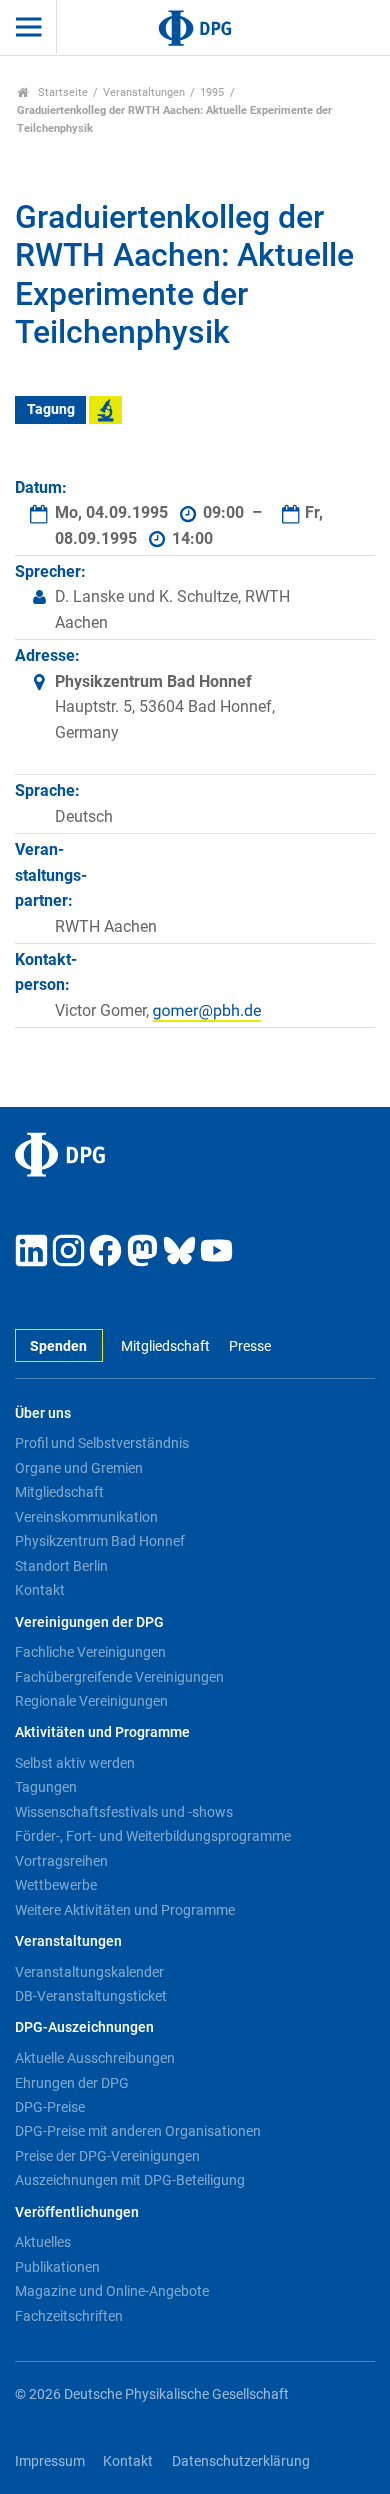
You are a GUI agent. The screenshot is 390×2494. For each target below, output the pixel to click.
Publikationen (57, 2267)
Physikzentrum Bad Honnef (100, 1541)
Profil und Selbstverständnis (102, 1443)
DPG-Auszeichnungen (84, 2027)
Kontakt (40, 1590)
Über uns (43, 1413)
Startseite (61, 92)
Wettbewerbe (56, 1885)
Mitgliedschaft (165, 1346)
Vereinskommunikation (86, 1517)
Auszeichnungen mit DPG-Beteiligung (130, 2180)
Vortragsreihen (61, 1861)
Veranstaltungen (144, 92)
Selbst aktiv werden (75, 1763)
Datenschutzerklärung (241, 2461)
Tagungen (46, 1787)
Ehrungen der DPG (72, 2083)
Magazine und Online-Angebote (112, 2291)
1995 (212, 92)
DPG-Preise (50, 2107)
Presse (249, 1346)
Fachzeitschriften (69, 2316)
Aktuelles (43, 2242)
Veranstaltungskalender (89, 1972)
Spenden (58, 1346)
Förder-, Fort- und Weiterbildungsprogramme (153, 1836)
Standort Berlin (61, 1566)
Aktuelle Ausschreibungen (95, 2058)
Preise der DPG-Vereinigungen (107, 2156)
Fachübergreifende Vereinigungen (119, 1677)
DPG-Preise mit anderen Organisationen (138, 2131)
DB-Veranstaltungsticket (91, 1996)
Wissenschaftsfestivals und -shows (124, 1812)
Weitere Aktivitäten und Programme (125, 1910)
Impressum (50, 2461)
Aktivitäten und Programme (102, 1732)
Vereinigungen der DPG (89, 1622)
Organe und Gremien (79, 1468)
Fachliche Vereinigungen (90, 1652)
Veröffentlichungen (77, 2212)
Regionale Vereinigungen (91, 1701)
